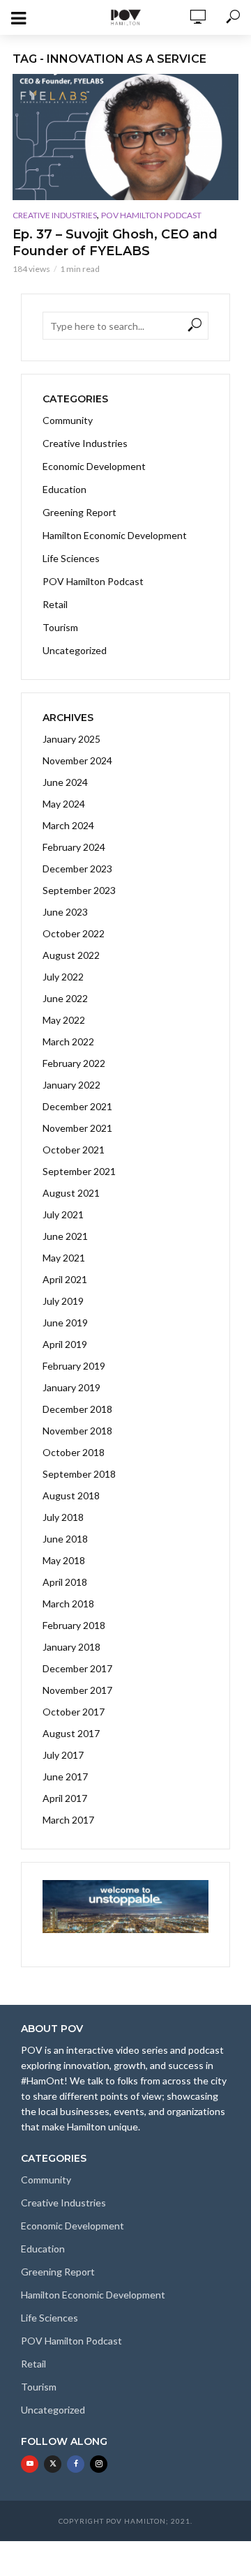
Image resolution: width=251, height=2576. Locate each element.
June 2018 (65, 1539)
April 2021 (65, 1279)
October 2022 (74, 933)
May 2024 (64, 804)
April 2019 (65, 1344)
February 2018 (74, 1625)
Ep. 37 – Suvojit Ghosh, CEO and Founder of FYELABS (115, 243)
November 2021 (77, 1128)
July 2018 (63, 1517)
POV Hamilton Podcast (151, 215)
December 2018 (77, 1409)
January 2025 (71, 739)
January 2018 (71, 1647)
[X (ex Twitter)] (53, 2464)
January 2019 (71, 1387)
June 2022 (65, 998)
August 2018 (71, 1495)
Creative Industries (55, 215)
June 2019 (65, 1323)
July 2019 (63, 1301)
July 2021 (63, 1214)
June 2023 (65, 912)
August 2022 (71, 955)
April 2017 (65, 1798)
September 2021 (79, 1171)
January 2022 (71, 1085)
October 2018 (74, 1452)
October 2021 (74, 1150)
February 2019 (74, 1366)
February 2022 (74, 1063)
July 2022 (63, 977)
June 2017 (65, 1776)
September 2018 (79, 1474)
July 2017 (63, 1755)
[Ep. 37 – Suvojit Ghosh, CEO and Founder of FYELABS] (125, 137)
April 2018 (65, 1582)
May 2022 (64, 1020)
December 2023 (77, 869)
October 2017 (74, 1712)
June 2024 (65, 782)
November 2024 (77, 760)
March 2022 (68, 1041)
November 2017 (77, 1690)
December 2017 (77, 1668)
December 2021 (77, 1106)
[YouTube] (30, 2464)
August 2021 (71, 1193)
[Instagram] (99, 2464)
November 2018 (77, 1431)
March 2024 (68, 825)
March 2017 (68, 1820)
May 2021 (64, 1258)
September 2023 (79, 890)
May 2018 (64, 1560)
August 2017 (71, 1733)
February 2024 (74, 847)
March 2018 (68, 1604)
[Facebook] (76, 2464)
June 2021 (65, 1236)
